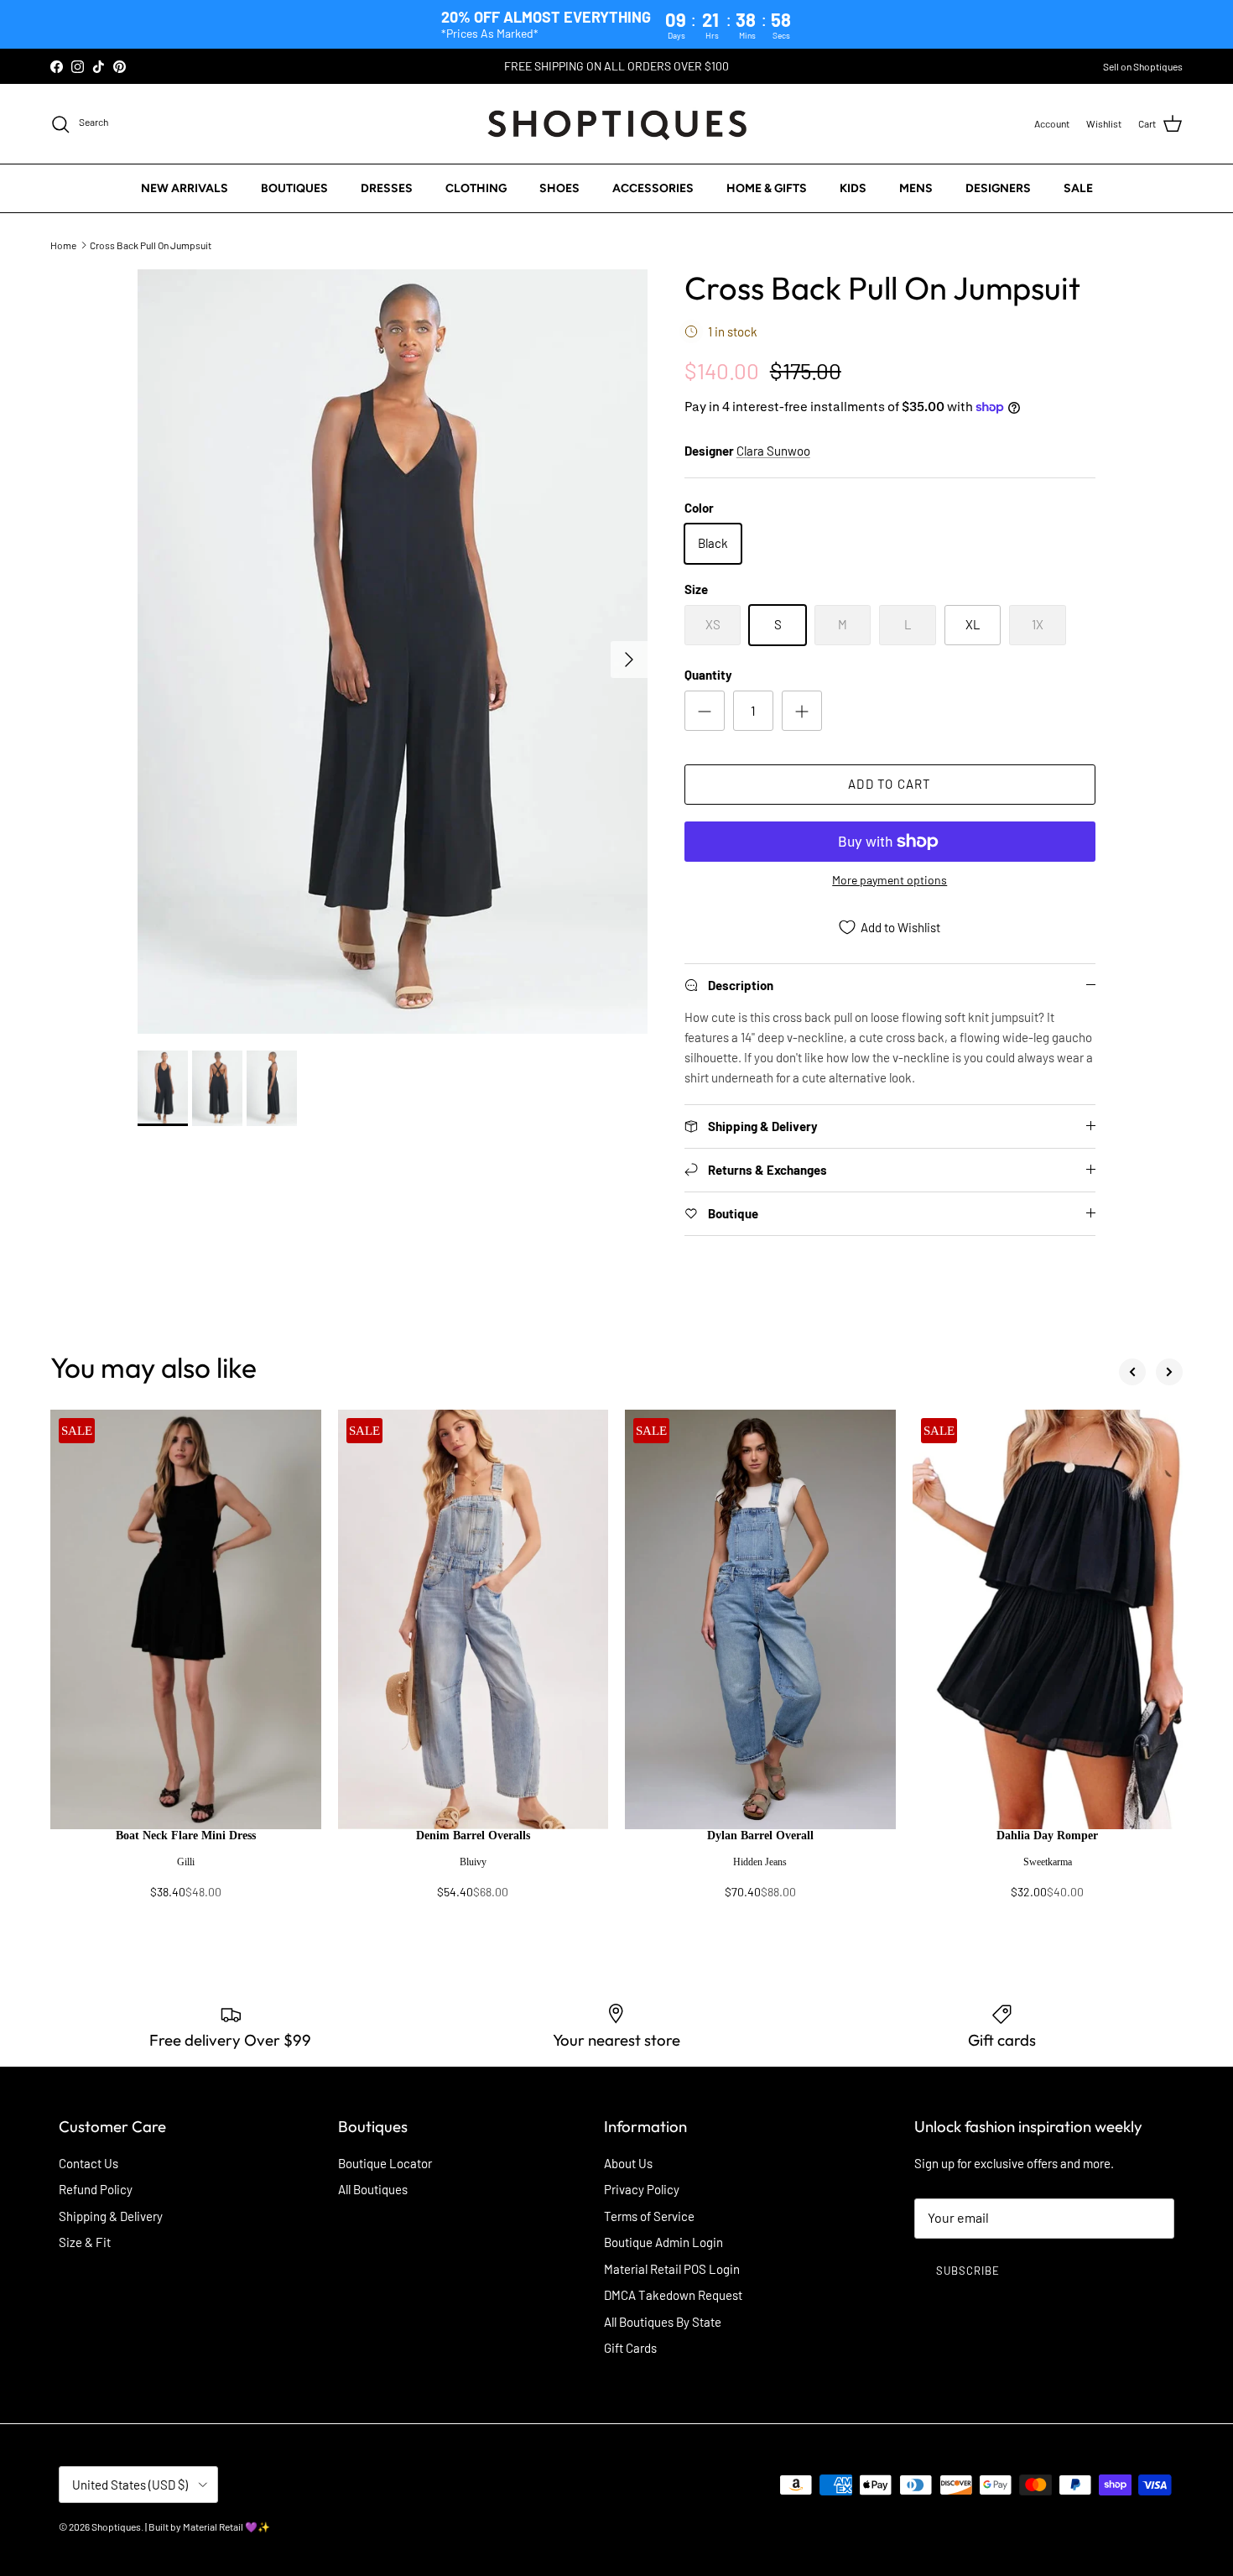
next (1169, 1372)
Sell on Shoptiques (1143, 66)
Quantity (708, 675)
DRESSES (387, 188)
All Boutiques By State (663, 2322)
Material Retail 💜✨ (226, 2526)
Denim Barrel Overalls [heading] (473, 1836)
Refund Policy (96, 2189)
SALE (1078, 188)
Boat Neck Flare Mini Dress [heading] (186, 1836)
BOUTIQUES (294, 188)
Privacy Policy (642, 2189)
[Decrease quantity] (705, 711)
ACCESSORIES (653, 188)
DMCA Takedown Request (673, 2295)
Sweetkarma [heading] (1048, 1862)
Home (63, 245)
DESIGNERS (998, 188)
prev (1132, 1372)
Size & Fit (85, 2242)
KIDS (853, 188)
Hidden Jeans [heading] (760, 1862)
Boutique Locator (385, 2163)
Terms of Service (649, 2216)
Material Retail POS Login (672, 2269)
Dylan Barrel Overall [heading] (760, 1836)
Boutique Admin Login (663, 2242)
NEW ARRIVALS (185, 188)
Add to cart (890, 784)
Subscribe (968, 2271)
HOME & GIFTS (767, 188)
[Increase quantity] (802, 711)
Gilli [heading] (186, 1862)
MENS (916, 188)
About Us (628, 2163)
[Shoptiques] (617, 124)
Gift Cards (630, 2348)
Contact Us (88, 2163)
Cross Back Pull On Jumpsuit (151, 245)
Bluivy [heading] (473, 1862)
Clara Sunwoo (773, 451)
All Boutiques (373, 2189)
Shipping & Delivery (111, 2216)
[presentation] (186, 1872)
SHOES (559, 188)
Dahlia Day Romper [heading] (1047, 1836)
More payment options (890, 880)
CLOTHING (476, 188)
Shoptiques (116, 2526)
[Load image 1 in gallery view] (393, 652)
